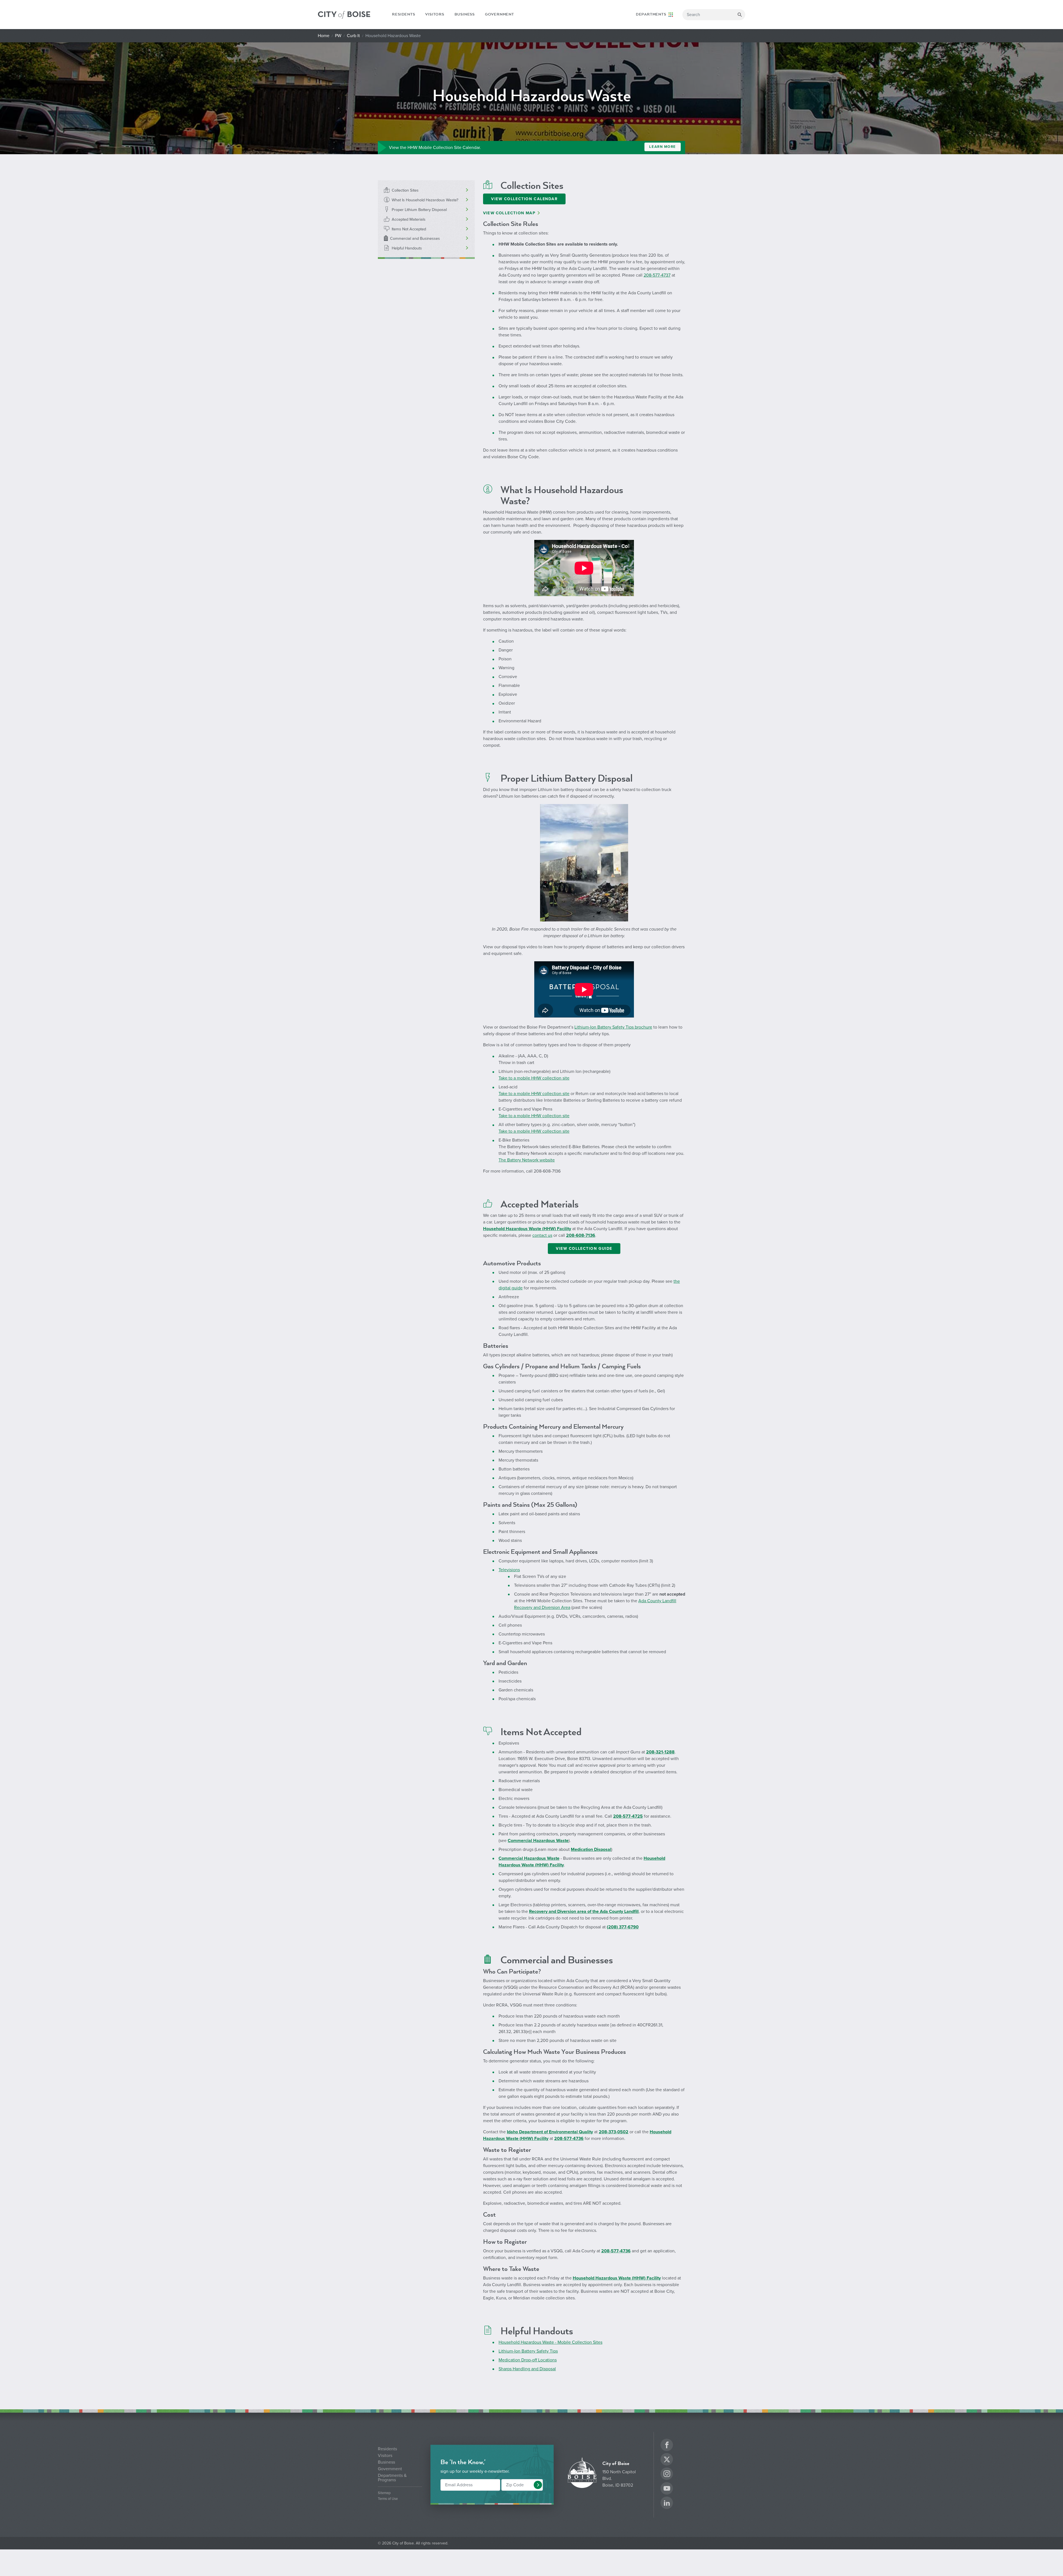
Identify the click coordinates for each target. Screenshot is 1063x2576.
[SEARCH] (740, 15)
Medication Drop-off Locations (528, 2360)
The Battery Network (518, 1160)
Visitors (435, 14)
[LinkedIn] (667, 2504)
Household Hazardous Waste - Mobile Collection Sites (550, 2342)
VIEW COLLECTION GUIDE (584, 1249)
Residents (403, 14)
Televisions (509, 1570)
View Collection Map (509, 213)
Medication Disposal (591, 1849)
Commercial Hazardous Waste (538, 1841)
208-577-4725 (628, 1816)
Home (324, 36)
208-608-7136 (581, 1235)
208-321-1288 (660, 1752)
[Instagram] (667, 2475)
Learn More (663, 147)
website (547, 1160)
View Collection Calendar (524, 199)
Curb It (353, 36)
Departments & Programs (392, 2478)
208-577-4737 (657, 275)
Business (465, 14)
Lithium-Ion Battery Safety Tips (528, 2351)
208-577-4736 (569, 2139)
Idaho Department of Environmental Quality (550, 2132)
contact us (542, 1235)
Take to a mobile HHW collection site (534, 1078)
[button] (538, 2485)
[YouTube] (667, 2489)
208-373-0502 (614, 2132)
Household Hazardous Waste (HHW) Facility (617, 2278)
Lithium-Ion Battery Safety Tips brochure (613, 1027)
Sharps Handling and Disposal (527, 2369)
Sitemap (384, 2493)
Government (500, 14)
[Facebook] (667, 2446)
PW (338, 36)
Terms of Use (388, 2499)
